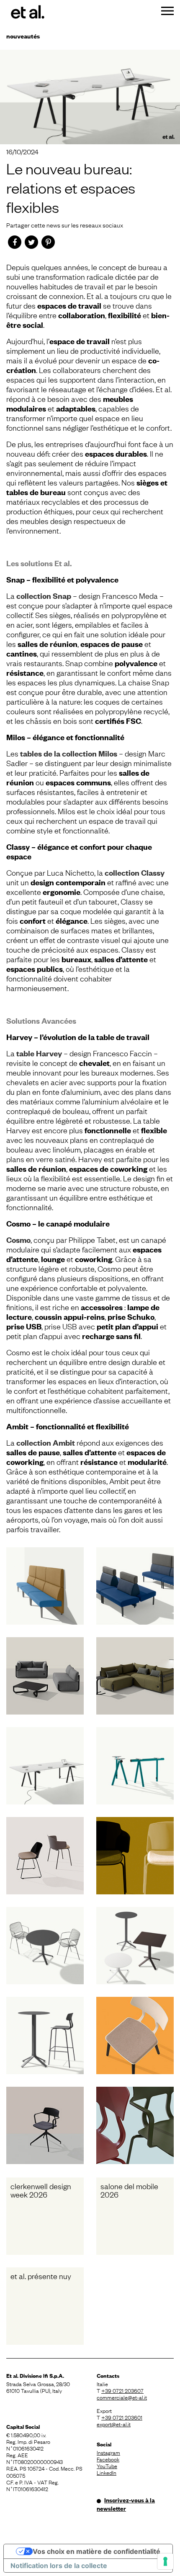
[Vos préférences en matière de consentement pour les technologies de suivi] (165, 2561)
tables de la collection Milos (69, 753)
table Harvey (39, 1053)
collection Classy (135, 873)
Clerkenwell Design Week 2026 (41, 2190)
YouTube (107, 2466)
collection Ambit (46, 1443)
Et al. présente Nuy (41, 2276)
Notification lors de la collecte (59, 2566)
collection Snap (44, 596)
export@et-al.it (114, 2424)
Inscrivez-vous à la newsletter (126, 2504)
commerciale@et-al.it (122, 2397)
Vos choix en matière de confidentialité (96, 2551)
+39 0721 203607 (122, 2390)
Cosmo (18, 1240)
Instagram (108, 2452)
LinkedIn (107, 2472)
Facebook (108, 2459)
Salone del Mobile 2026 (129, 2190)
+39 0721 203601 (122, 2417)
